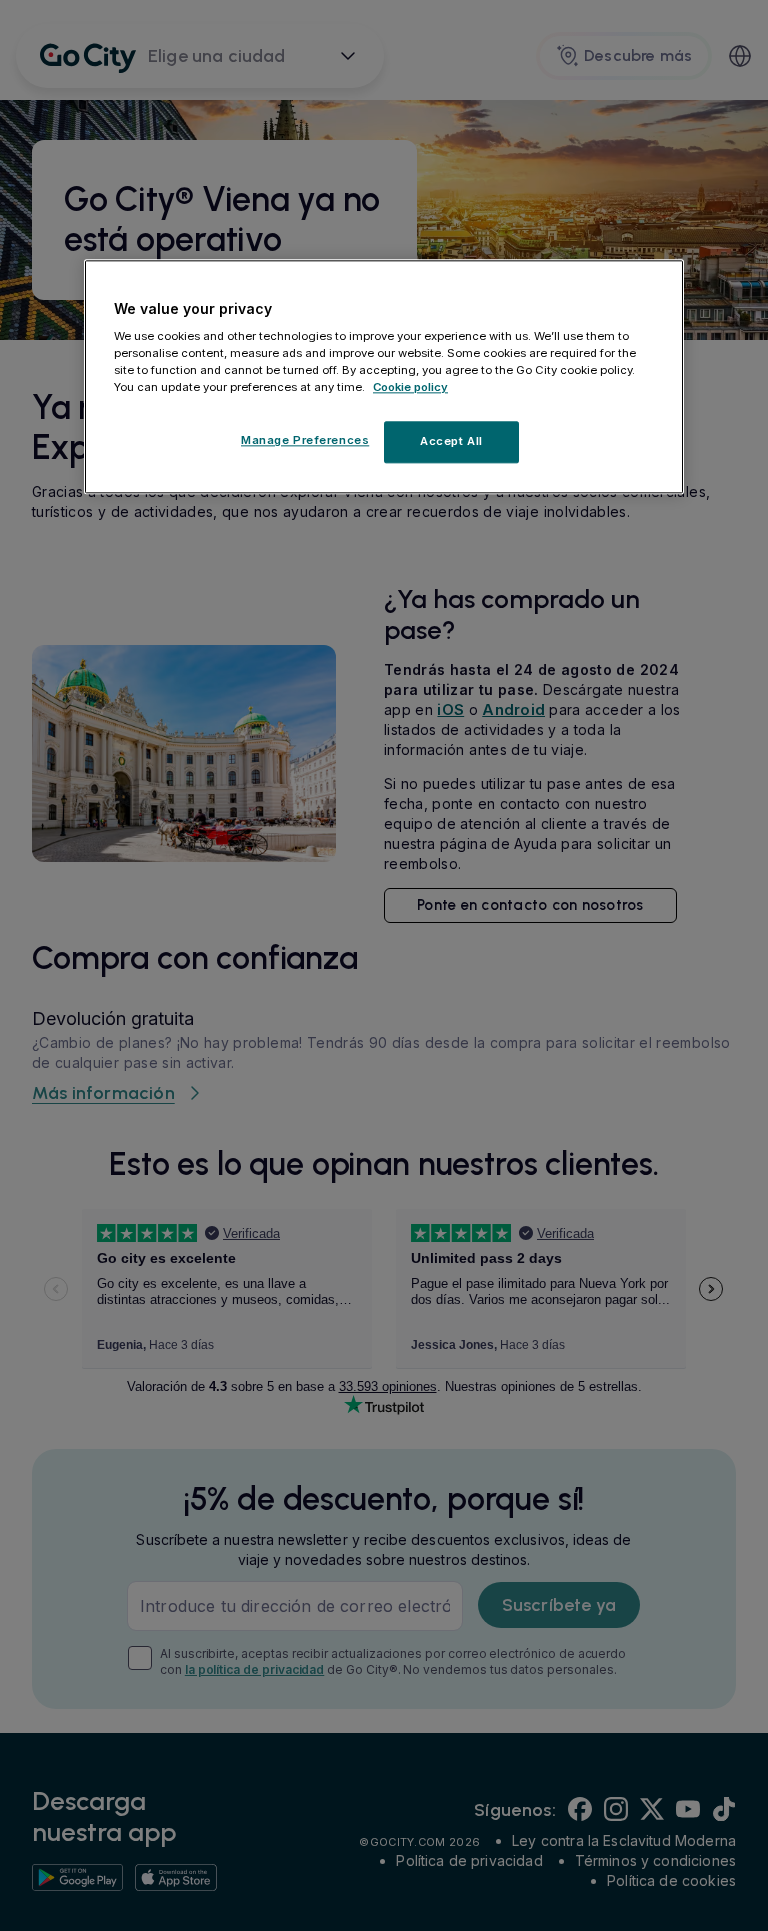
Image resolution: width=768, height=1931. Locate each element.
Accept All (451, 442)
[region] (384, 377)
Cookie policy (410, 388)
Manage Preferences (305, 441)
